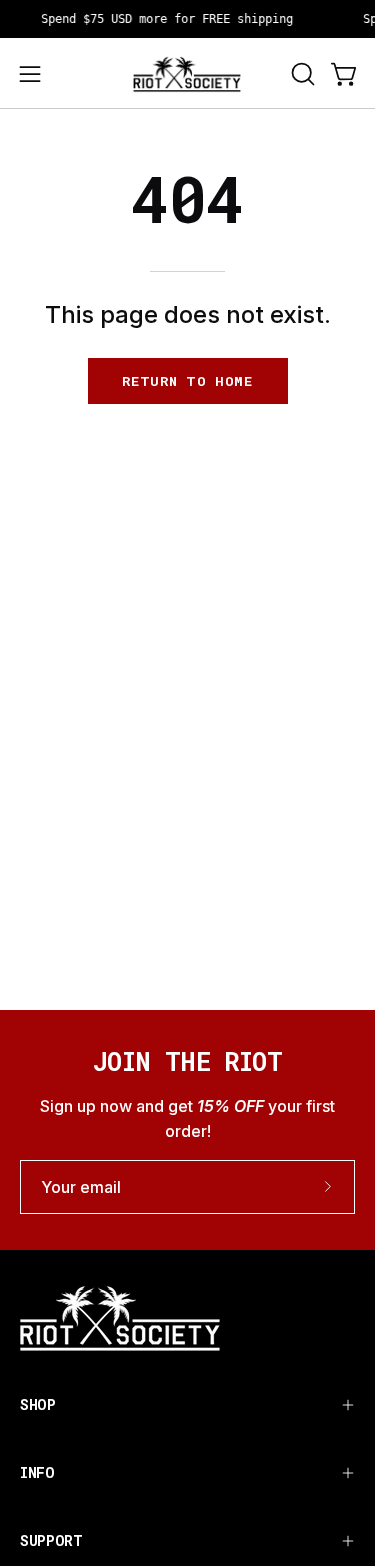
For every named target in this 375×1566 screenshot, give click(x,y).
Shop (38, 1404)
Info (37, 1472)
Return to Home (187, 381)
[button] (301, 74)
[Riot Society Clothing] (188, 73)
